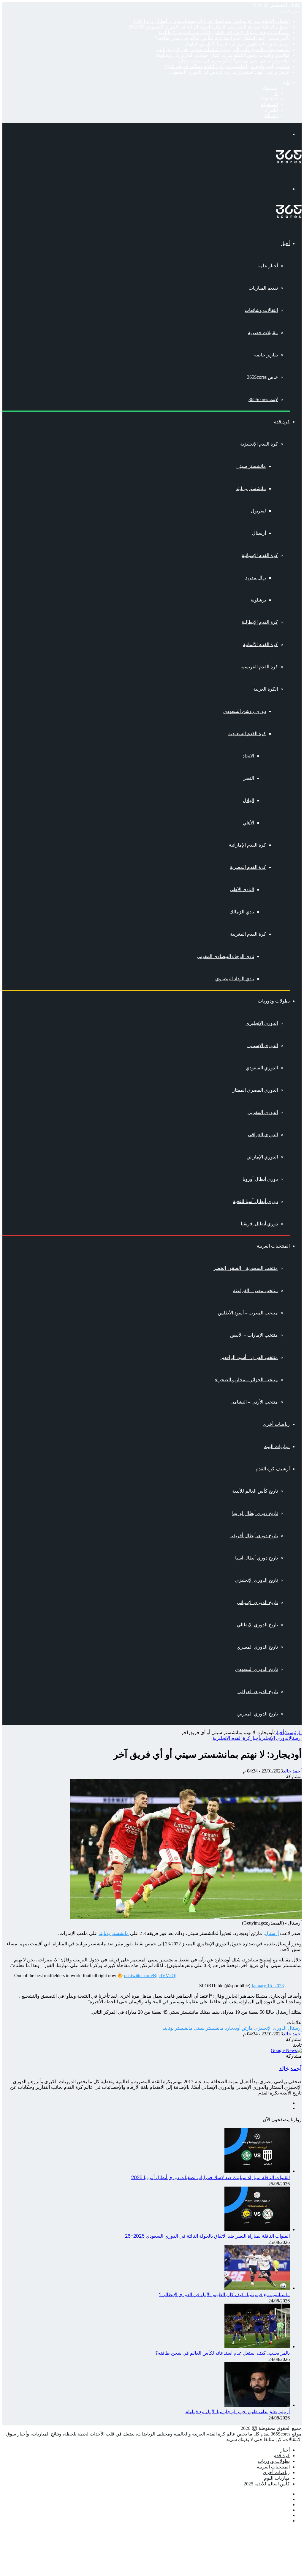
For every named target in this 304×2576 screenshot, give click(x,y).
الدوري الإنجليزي (262, 1023)
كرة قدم (282, 422)
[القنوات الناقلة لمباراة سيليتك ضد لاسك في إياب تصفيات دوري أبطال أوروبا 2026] (257, 2171)
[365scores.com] (289, 162)
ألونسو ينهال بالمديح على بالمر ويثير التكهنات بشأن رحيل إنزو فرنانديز (223, 49)
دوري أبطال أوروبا (260, 1179)
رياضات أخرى (276, 1424)
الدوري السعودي (262, 1068)
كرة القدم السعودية (247, 734)
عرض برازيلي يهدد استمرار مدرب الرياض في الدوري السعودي (229, 72)
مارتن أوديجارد (239, 2028)
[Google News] (286, 2050)
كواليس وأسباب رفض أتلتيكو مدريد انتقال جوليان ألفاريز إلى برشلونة (223, 55)
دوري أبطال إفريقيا (259, 1224)
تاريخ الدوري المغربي (258, 1714)
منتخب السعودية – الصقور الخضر (246, 1268)
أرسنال (259, 533)
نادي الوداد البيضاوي (235, 979)
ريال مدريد (256, 578)
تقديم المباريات (263, 288)
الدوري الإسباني (263, 1045)
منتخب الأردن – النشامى (254, 1402)
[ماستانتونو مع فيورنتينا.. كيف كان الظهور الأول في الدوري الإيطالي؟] (257, 2288)
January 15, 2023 (268, 1986)
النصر (249, 778)
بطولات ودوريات (274, 1001)
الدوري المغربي (263, 1112)
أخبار (285, 243)
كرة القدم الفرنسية (259, 667)
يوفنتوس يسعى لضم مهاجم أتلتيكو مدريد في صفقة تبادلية (234, 61)
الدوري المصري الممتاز (255, 1090)
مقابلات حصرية (263, 333)
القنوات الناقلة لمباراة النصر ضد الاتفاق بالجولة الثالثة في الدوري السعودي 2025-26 (209, 27)
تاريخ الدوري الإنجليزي (256, 1580)
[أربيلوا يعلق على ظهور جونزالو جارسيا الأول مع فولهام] (257, 2405)
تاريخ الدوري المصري (257, 1647)
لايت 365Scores (263, 399)
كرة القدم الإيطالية (260, 622)
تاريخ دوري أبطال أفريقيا (254, 1536)
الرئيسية (293, 1733)
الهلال (248, 800)
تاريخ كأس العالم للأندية (255, 1491)
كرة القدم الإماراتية (247, 845)
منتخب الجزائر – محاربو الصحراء (246, 1380)
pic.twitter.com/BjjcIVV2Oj (150, 1976)
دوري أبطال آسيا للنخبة (255, 1201)
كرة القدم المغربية (248, 934)
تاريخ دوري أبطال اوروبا (255, 1513)
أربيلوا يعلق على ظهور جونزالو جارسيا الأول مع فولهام (237, 44)
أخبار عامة (268, 266)
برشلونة (258, 600)
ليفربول (258, 511)
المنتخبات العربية (273, 1246)
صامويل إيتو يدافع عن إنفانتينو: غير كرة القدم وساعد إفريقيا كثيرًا (227, 66)
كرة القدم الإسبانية (260, 555)
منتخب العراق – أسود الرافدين (249, 1357)
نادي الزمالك (242, 912)
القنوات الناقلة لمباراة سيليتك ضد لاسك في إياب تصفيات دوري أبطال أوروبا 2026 (211, 21)
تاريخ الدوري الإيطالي (257, 1625)
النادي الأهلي (242, 890)
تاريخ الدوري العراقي (258, 1692)
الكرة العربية (266, 689)
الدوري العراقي (263, 1135)
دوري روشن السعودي (245, 711)
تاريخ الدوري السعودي (256, 1669)
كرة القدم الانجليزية (231, 1738)
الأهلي (248, 823)
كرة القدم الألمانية (260, 644)
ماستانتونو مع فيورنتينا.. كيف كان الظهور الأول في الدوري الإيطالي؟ (224, 33)
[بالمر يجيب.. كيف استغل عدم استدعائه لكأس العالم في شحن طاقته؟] (257, 2347)
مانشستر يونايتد (251, 488)
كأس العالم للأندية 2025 (267, 2484)
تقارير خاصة (266, 355)
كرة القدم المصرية (248, 867)
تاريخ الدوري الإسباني (257, 1602)
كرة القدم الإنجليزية (259, 444)
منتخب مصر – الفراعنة (255, 1291)
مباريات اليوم (277, 1446)
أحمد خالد (292, 1771)
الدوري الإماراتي (262, 1157)
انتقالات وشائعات (261, 310)
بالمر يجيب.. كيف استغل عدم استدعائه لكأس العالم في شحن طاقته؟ (222, 38)
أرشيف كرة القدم (273, 1469)
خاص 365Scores (262, 377)
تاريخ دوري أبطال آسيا (256, 1558)
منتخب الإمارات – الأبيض (254, 1335)
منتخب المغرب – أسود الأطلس (248, 1313)
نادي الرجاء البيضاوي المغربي (225, 956)
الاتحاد (248, 756)
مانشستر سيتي (251, 466)
